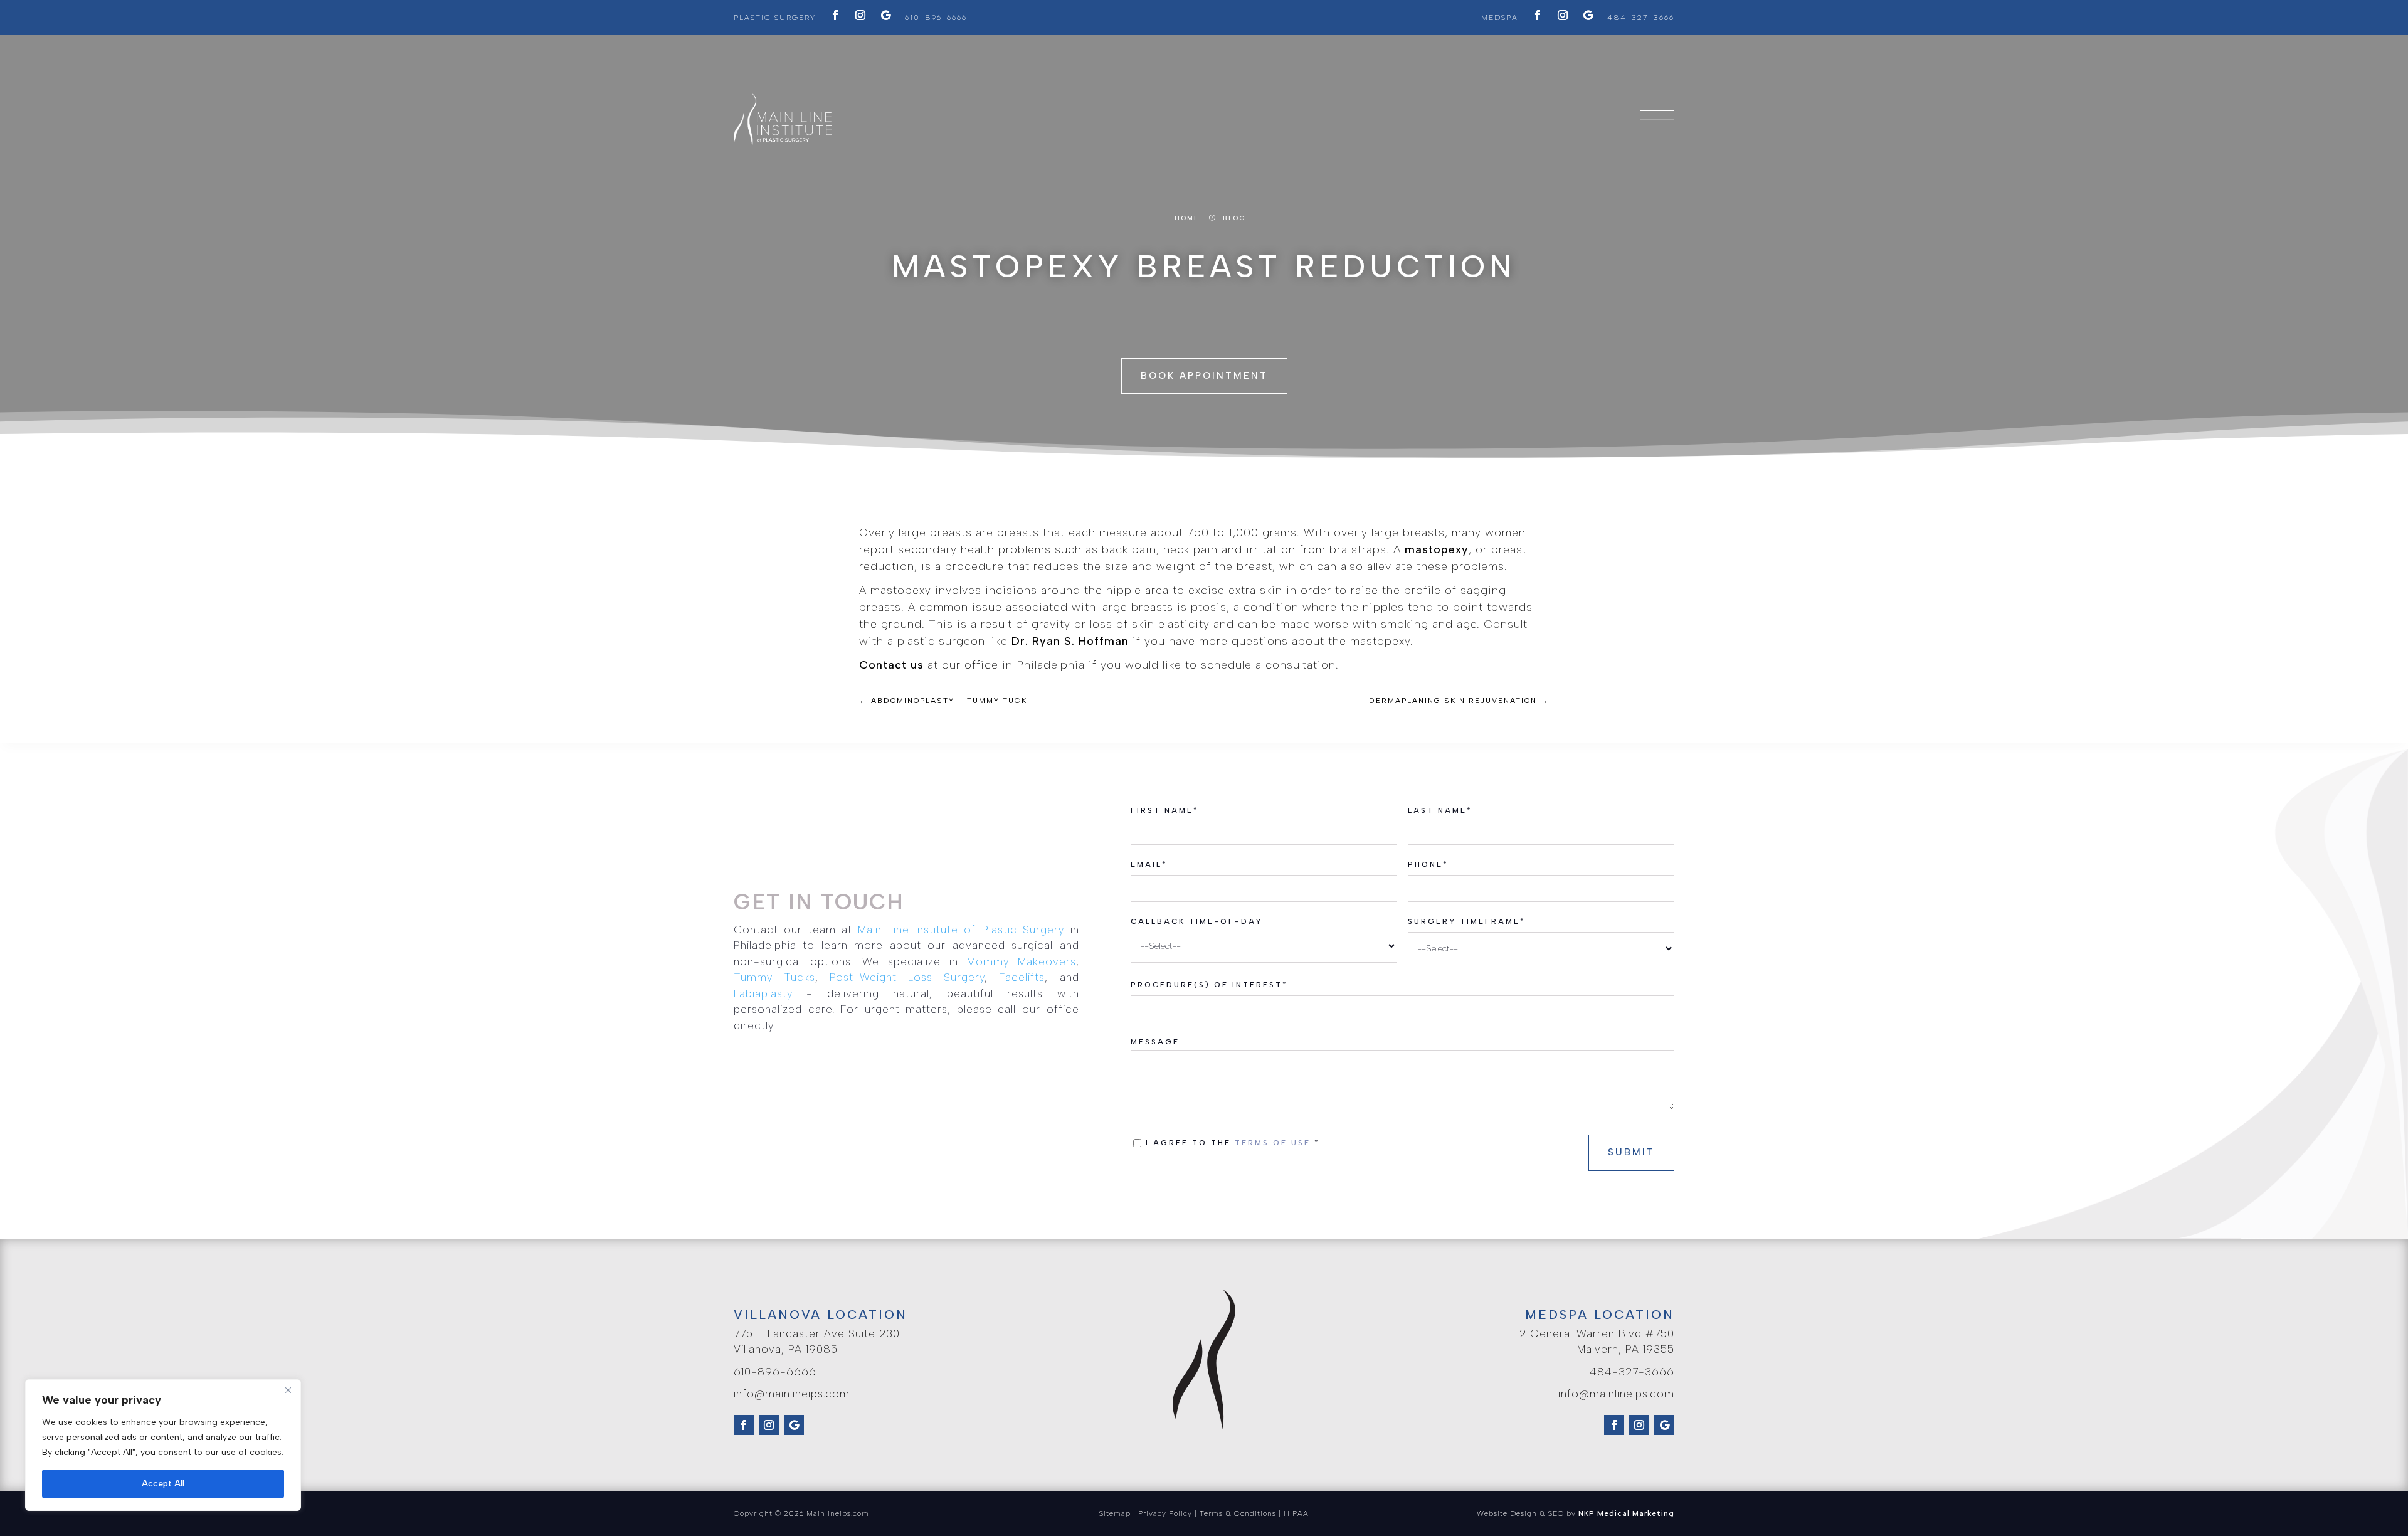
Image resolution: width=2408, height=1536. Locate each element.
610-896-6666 (936, 18)
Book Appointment (1204, 376)
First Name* (1165, 810)
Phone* (1428, 864)
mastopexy (1437, 549)
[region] (163, 1445)
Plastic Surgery (775, 18)
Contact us (891, 665)
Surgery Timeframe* (1467, 921)
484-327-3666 (1641, 18)
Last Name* (1440, 810)
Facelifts (1022, 977)
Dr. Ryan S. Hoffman (1070, 641)
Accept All (163, 1484)
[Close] (288, 1390)
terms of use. (1275, 1143)
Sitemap (1115, 1513)
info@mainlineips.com (792, 1394)
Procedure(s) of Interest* (1209, 985)
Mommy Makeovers (1022, 961)
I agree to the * (1236, 1143)
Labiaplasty (763, 993)
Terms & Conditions (1238, 1513)
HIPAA (1296, 1513)
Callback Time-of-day (1196, 921)
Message (1155, 1042)
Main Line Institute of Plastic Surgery (961, 930)
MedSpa (1500, 18)
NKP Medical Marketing (1626, 1513)
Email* (1149, 864)
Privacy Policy (1165, 1513)
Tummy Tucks (774, 977)
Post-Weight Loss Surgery (907, 977)
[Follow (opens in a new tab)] (835, 15)
